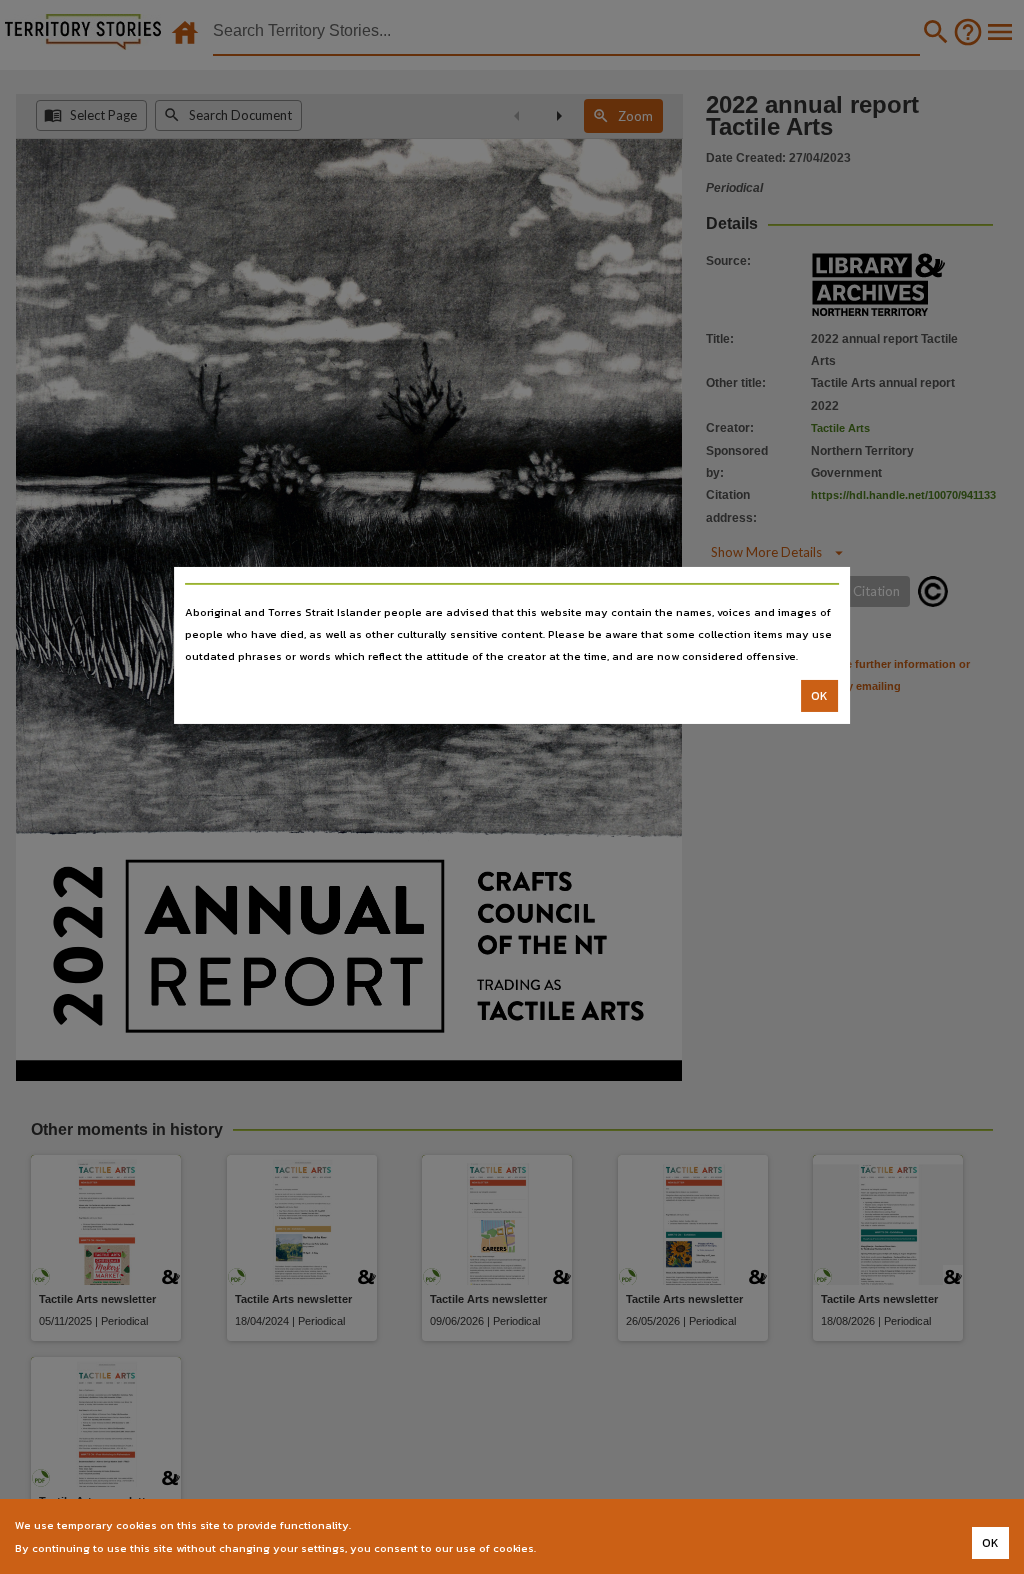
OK (819, 696)
